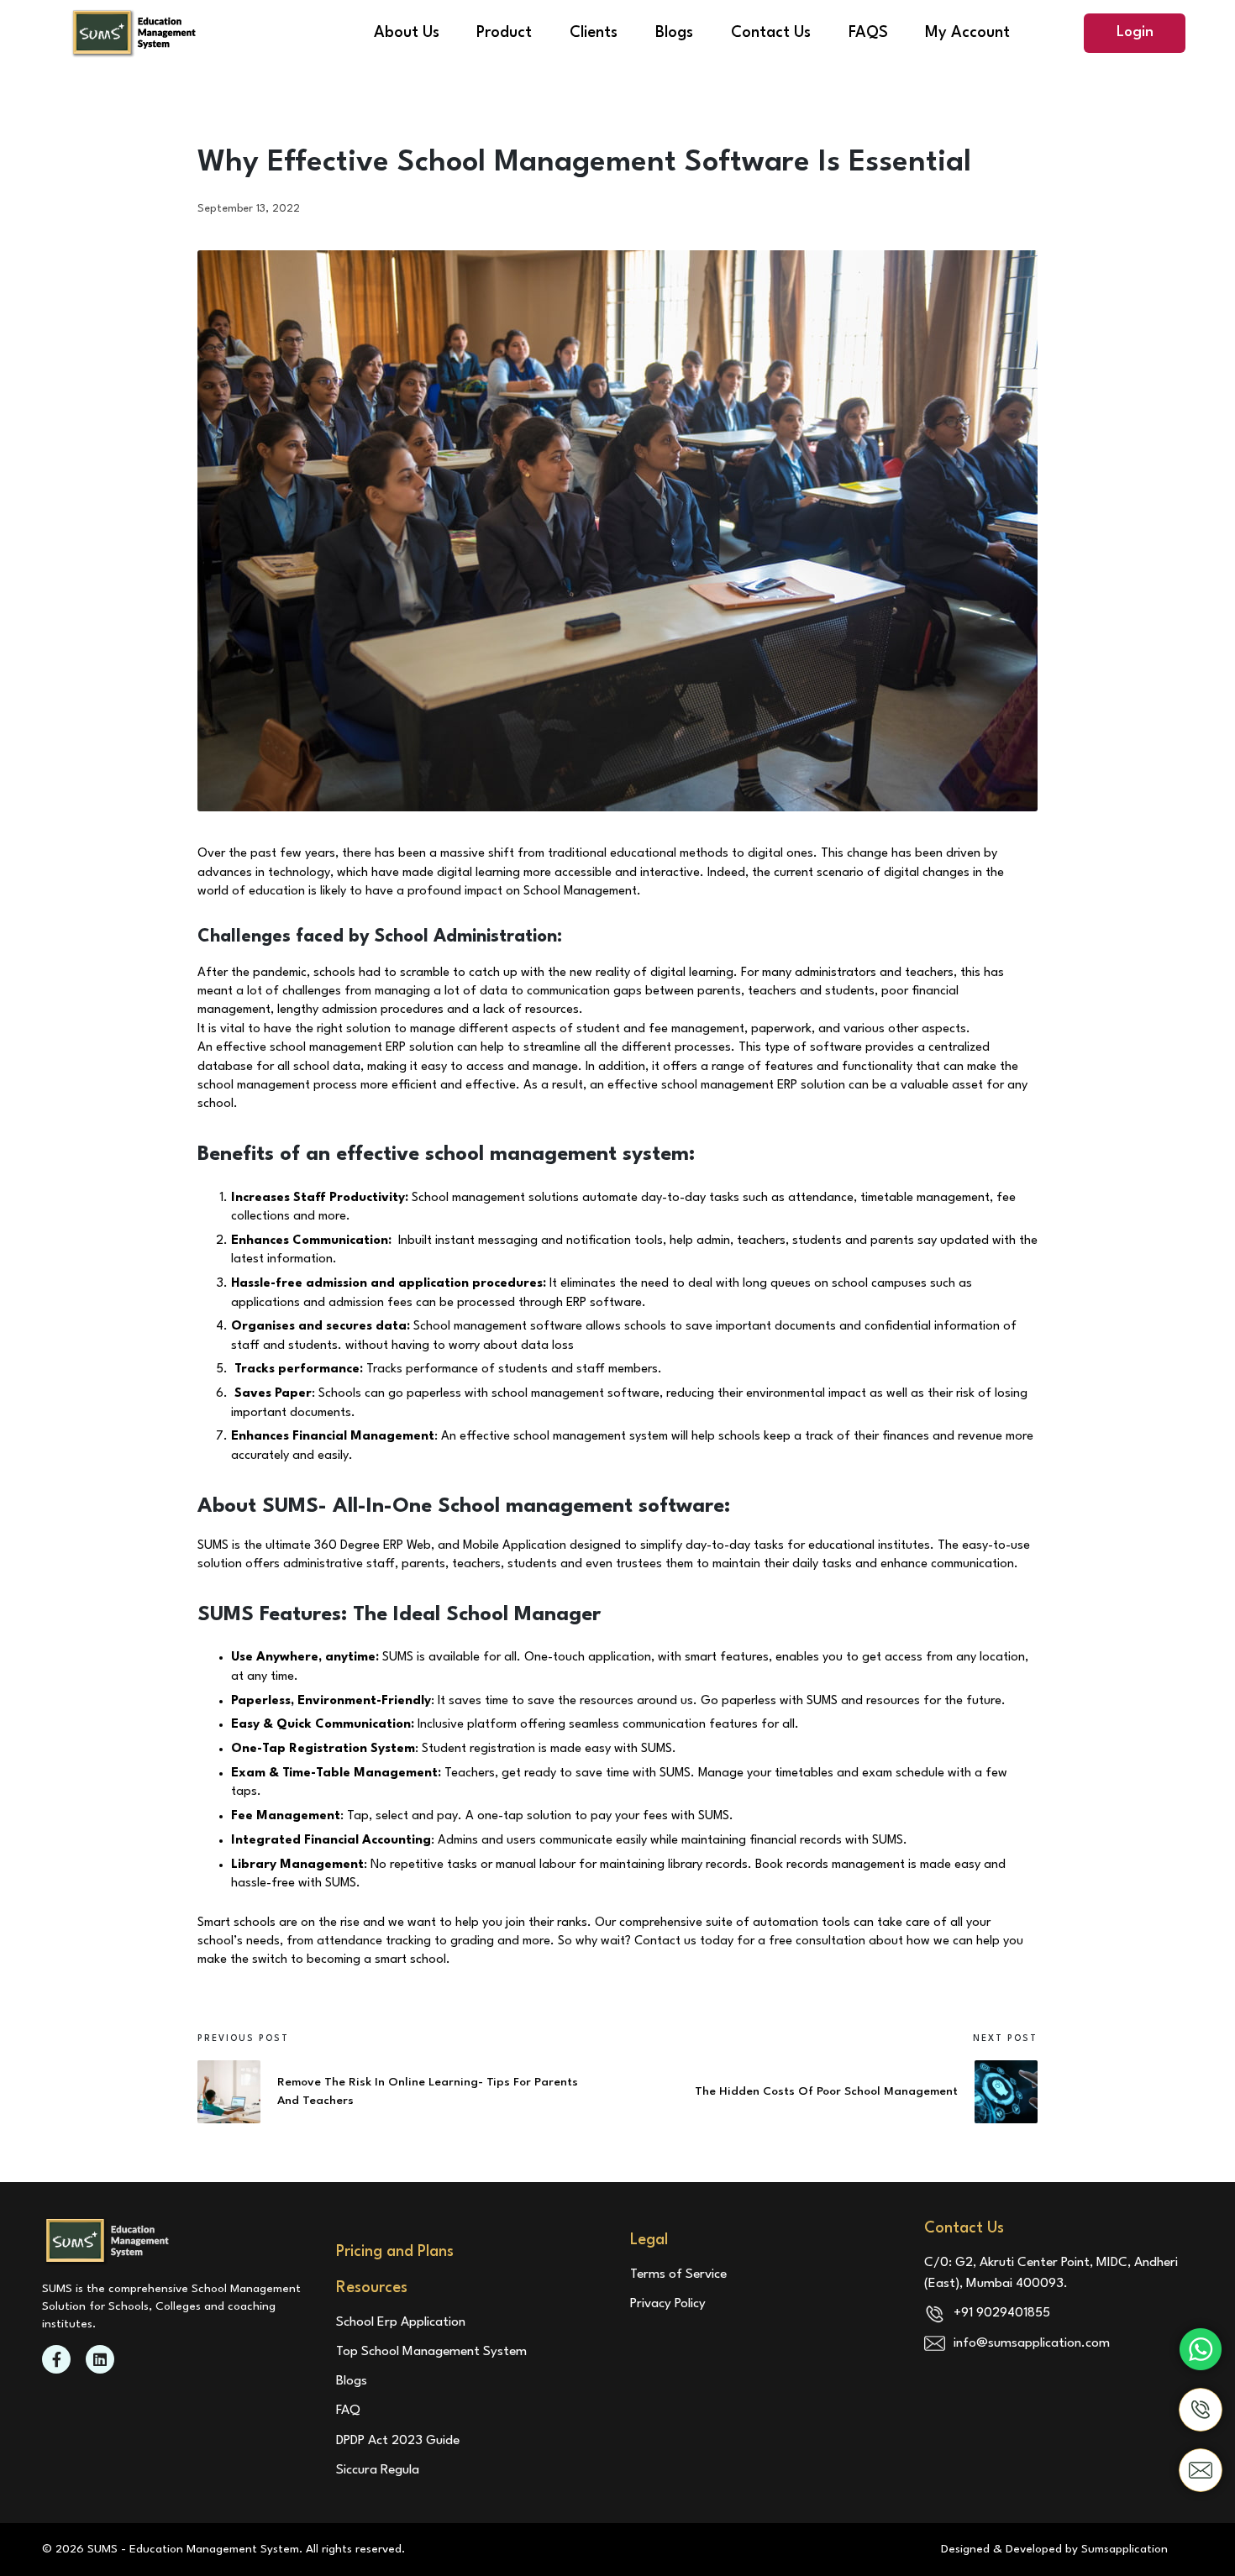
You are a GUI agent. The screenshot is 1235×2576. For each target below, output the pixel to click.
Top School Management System (431, 2352)
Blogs (352, 2381)
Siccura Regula (378, 2470)
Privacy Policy (668, 2304)
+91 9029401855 (1002, 2313)
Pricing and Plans (395, 2252)
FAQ (348, 2411)
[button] (1135, 33)
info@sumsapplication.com (1032, 2343)
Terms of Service (678, 2274)
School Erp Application (401, 2322)
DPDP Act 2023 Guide (398, 2441)
